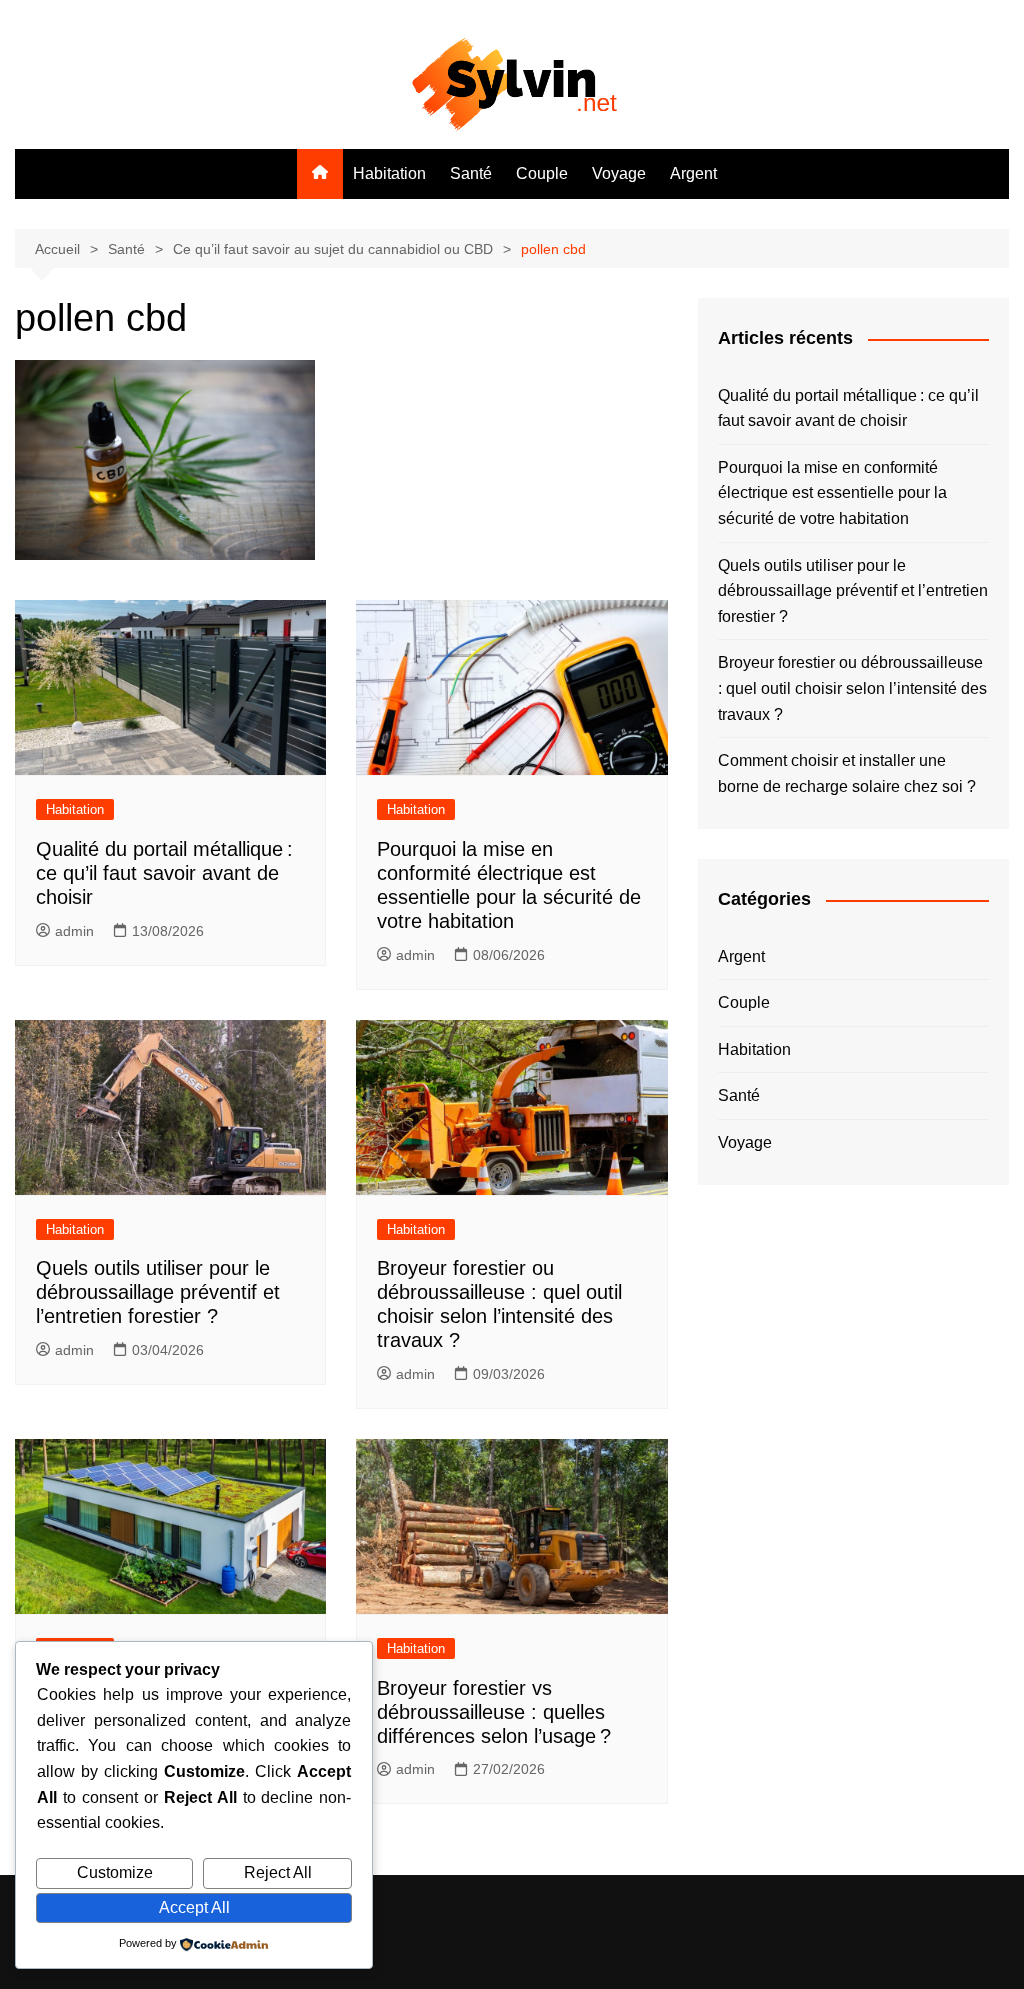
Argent (693, 173)
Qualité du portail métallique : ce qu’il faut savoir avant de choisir (164, 873)
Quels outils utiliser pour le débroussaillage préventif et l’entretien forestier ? (158, 1292)
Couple (542, 173)
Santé (471, 173)
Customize (115, 1872)
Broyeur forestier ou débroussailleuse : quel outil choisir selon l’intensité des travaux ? (852, 688)
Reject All (278, 1872)
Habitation (389, 173)
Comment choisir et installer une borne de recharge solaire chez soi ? (847, 773)
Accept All (194, 1907)
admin (74, 931)
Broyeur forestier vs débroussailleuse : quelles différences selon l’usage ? (494, 1712)
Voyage (619, 173)
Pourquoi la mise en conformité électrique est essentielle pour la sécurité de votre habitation (832, 493)
